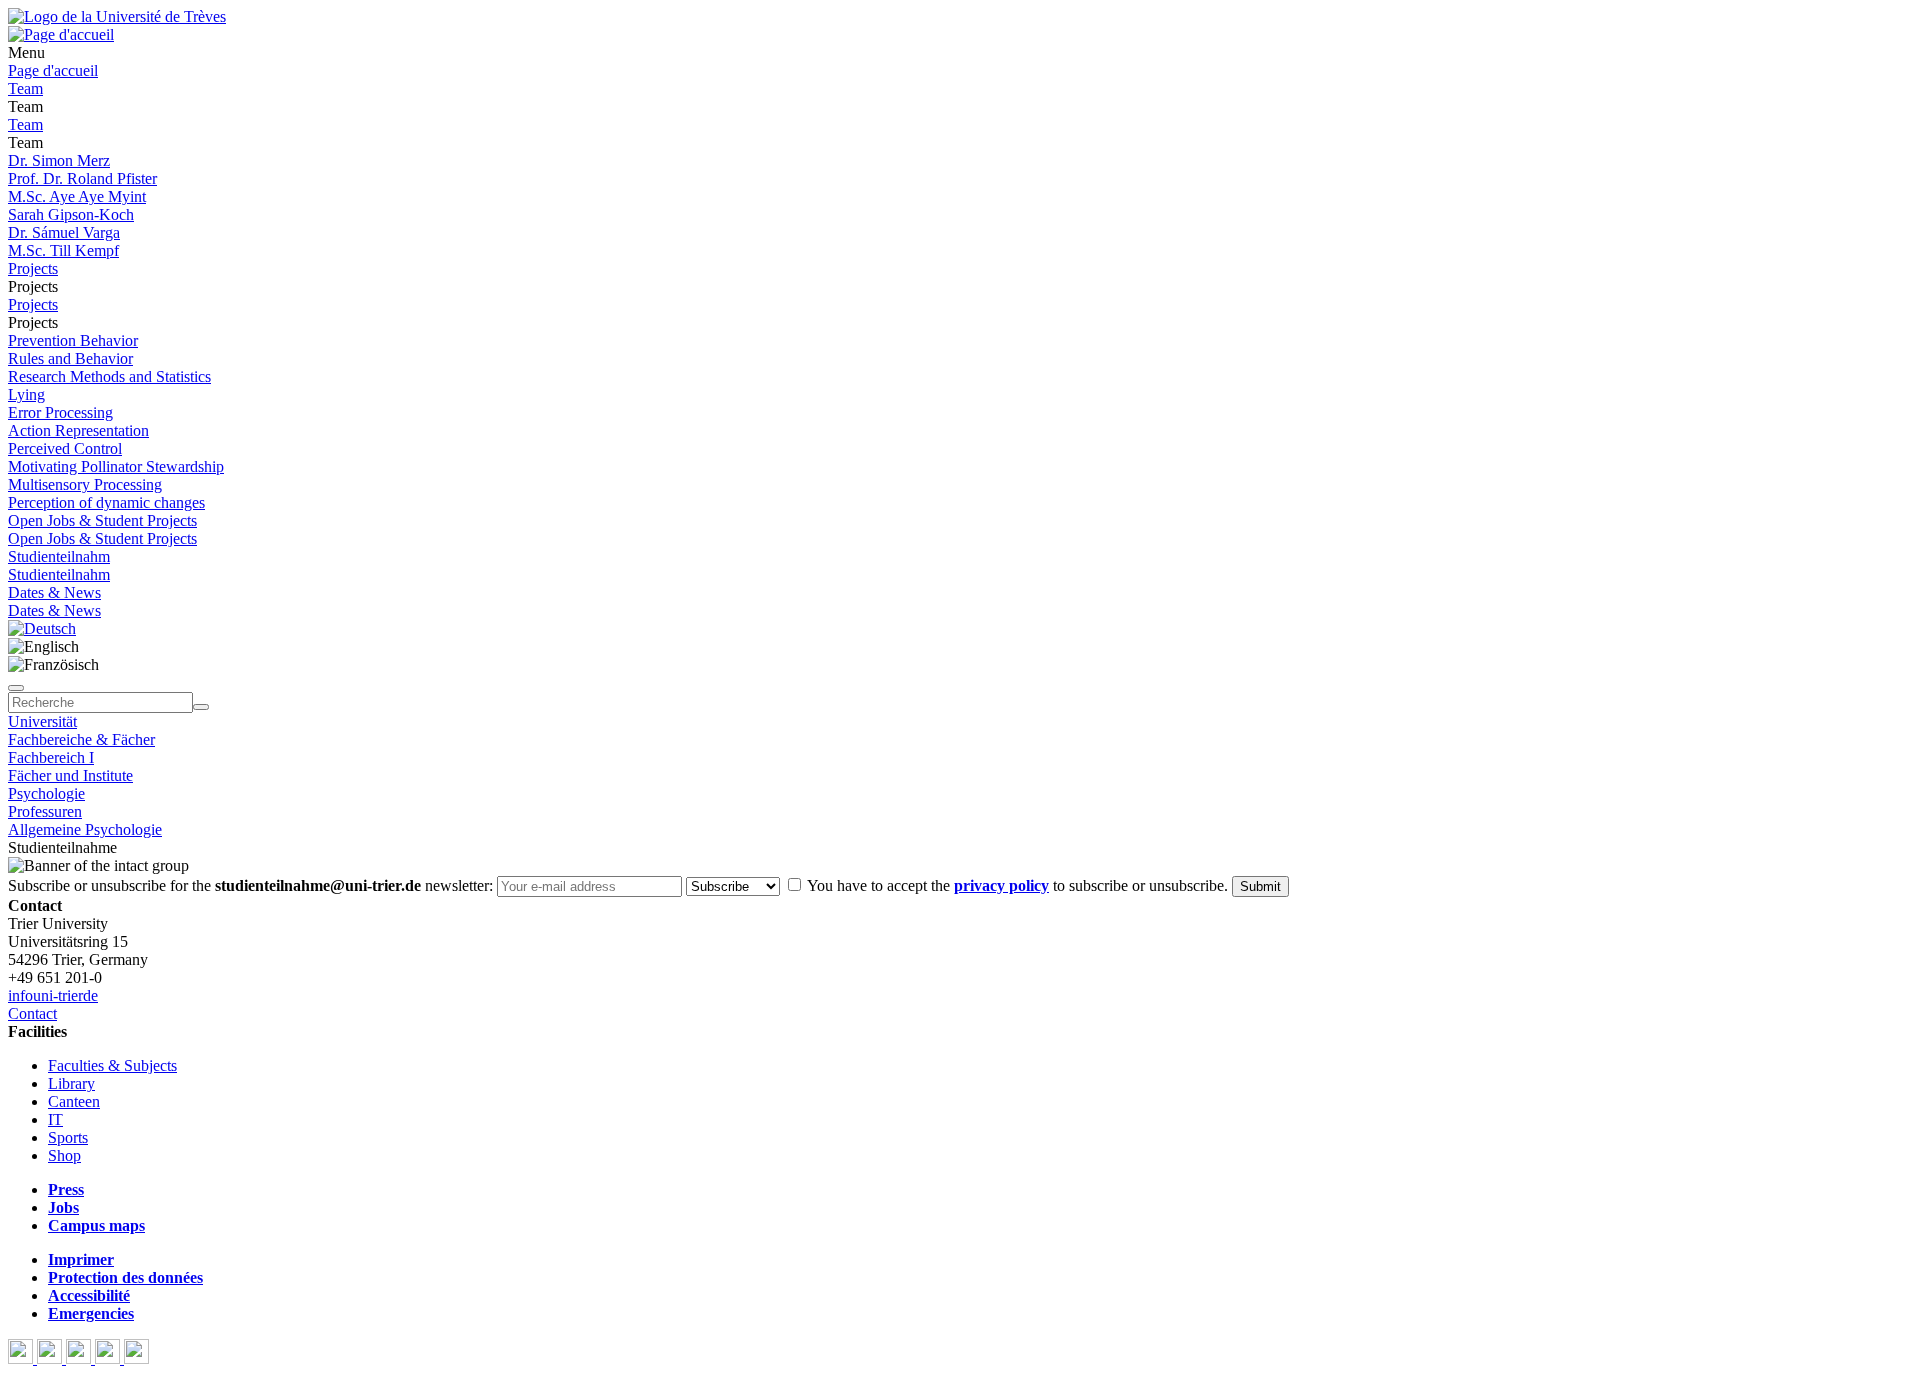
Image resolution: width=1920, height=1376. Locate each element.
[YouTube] (80, 1358)
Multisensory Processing (85, 484)
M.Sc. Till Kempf (63, 250)
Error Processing (60, 412)
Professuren (45, 811)
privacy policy (1001, 885)
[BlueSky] (51, 1358)
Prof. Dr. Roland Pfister (82, 178)
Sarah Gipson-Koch (71, 214)
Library (71, 1083)
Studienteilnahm (59, 556)
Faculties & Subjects (112, 1065)
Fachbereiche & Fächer (81, 739)
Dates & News (54, 592)
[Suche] (16, 688)
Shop (64, 1155)
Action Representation (78, 430)
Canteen (74, 1101)
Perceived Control (65, 448)
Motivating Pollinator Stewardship (116, 466)
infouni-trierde (53, 995)
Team (25, 88)
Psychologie (46, 793)
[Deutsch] (42, 628)
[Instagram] (109, 1358)
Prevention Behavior (73, 340)
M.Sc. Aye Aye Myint (77, 196)
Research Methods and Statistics (109, 376)
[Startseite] (117, 16)
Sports (68, 1137)
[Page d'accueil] (61, 34)
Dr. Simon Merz (59, 160)
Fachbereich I (51, 757)
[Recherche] (201, 707)
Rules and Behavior (70, 358)
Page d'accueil (53, 70)
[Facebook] (22, 1358)
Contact (32, 1013)
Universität (42, 721)
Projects (33, 268)
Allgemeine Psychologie (85, 829)
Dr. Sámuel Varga (64, 232)
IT (55, 1119)
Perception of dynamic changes (106, 502)
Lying (26, 394)
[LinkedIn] (136, 1358)
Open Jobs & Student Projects (102, 520)
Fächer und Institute (70, 775)
